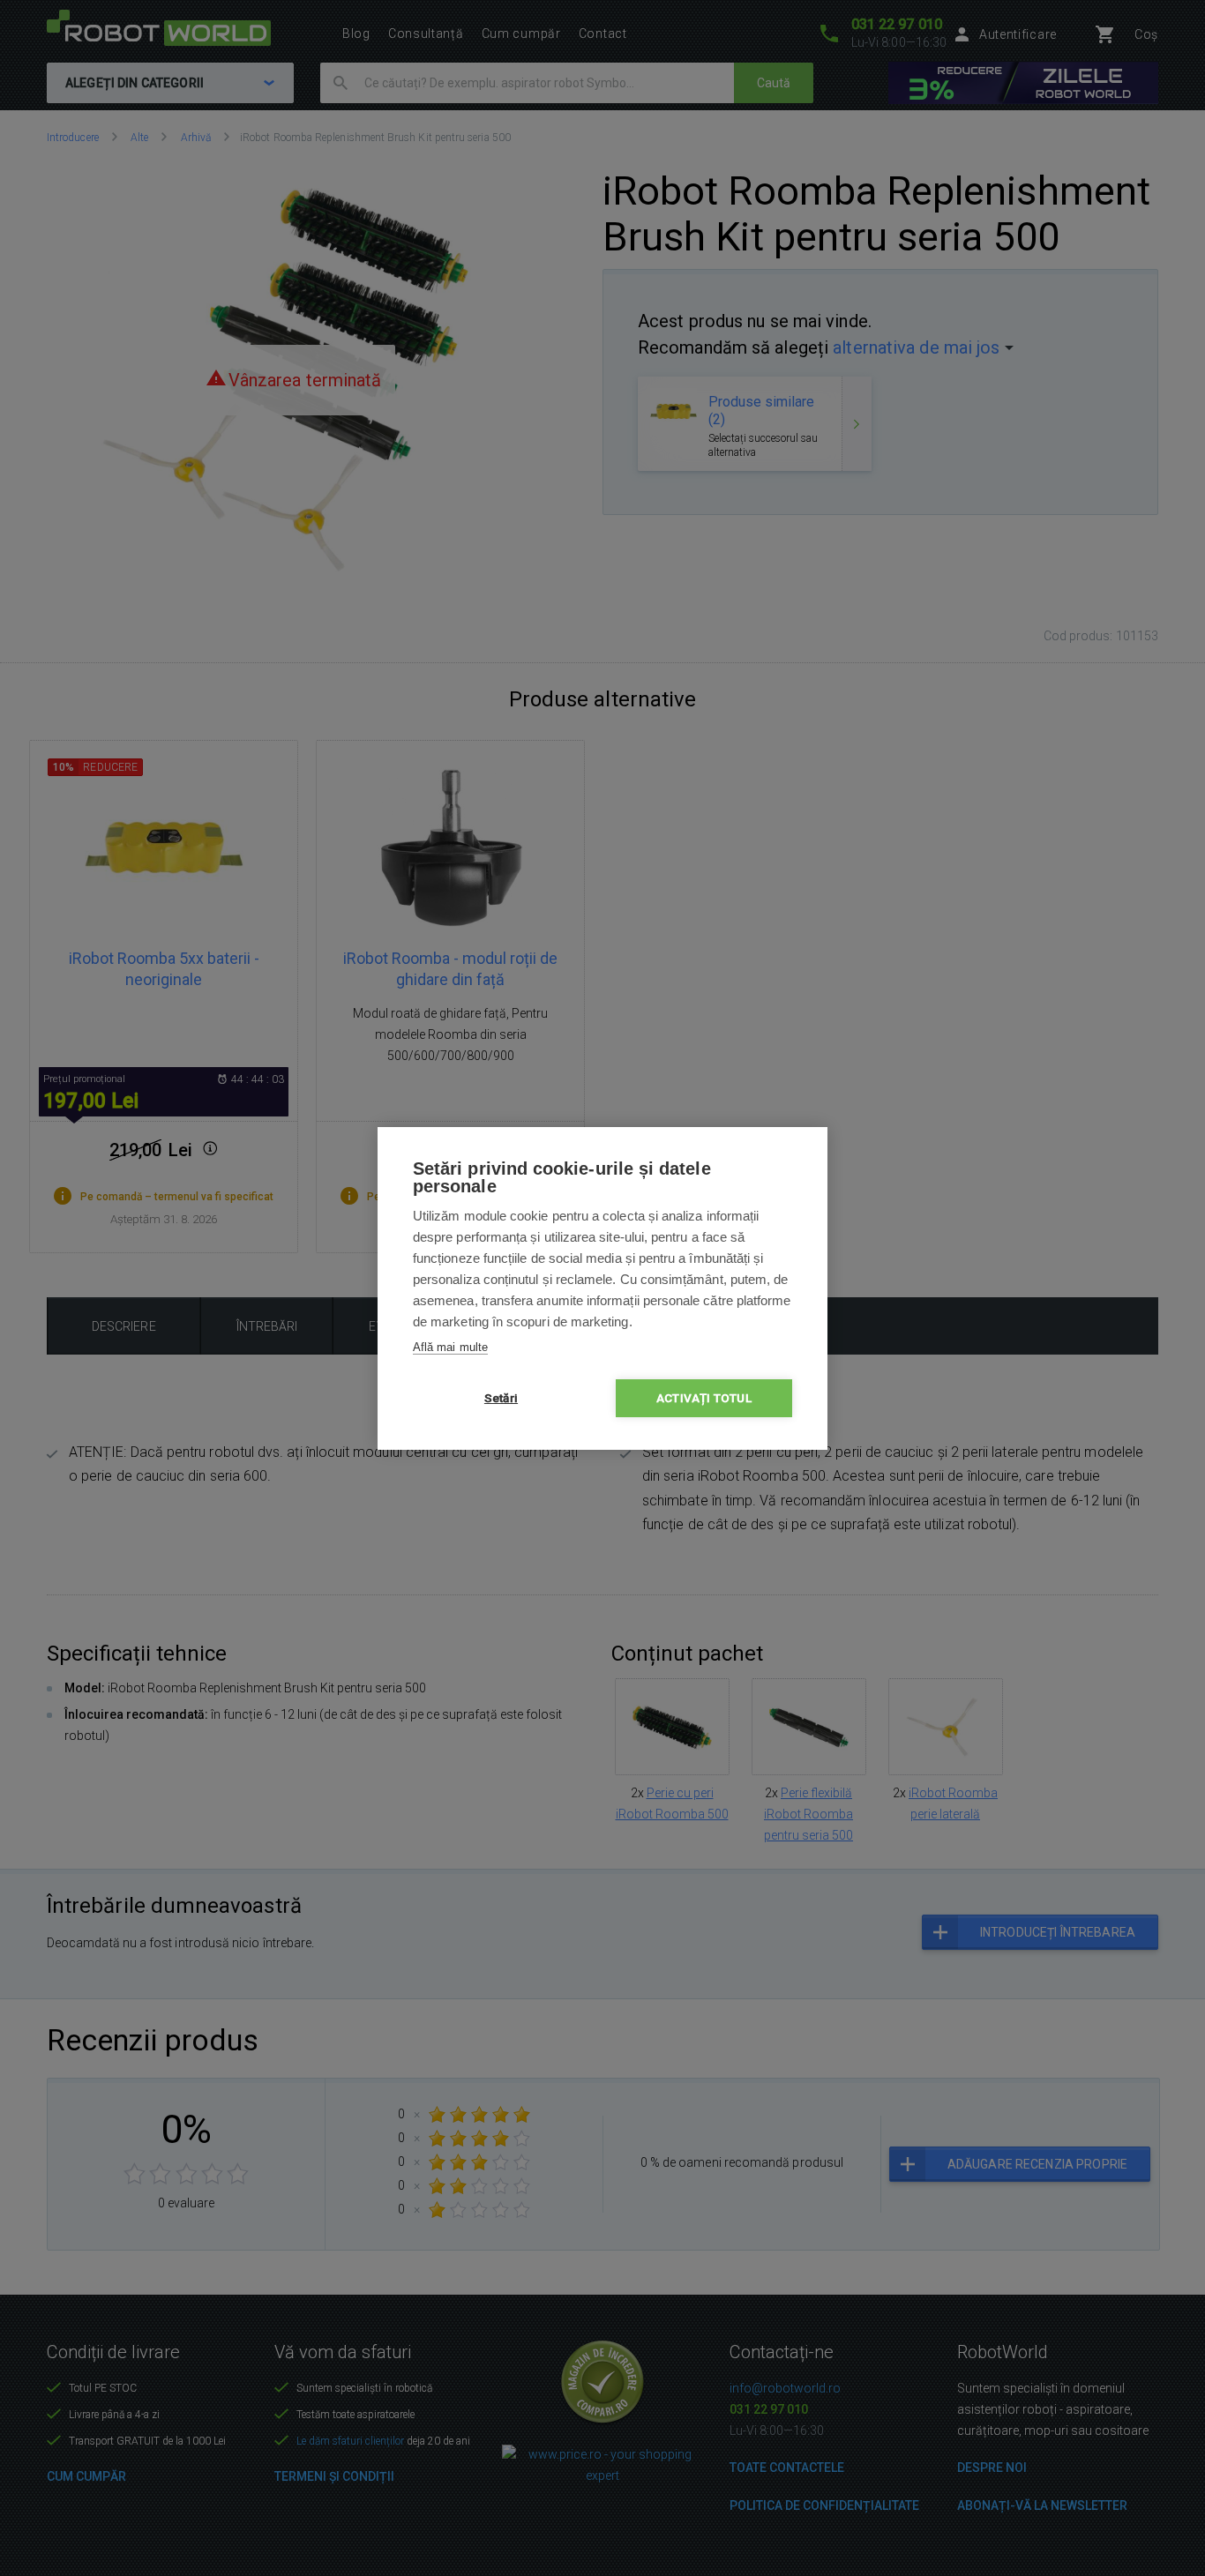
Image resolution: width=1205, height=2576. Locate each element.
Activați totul (704, 1398)
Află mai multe (450, 1347)
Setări (501, 1398)
